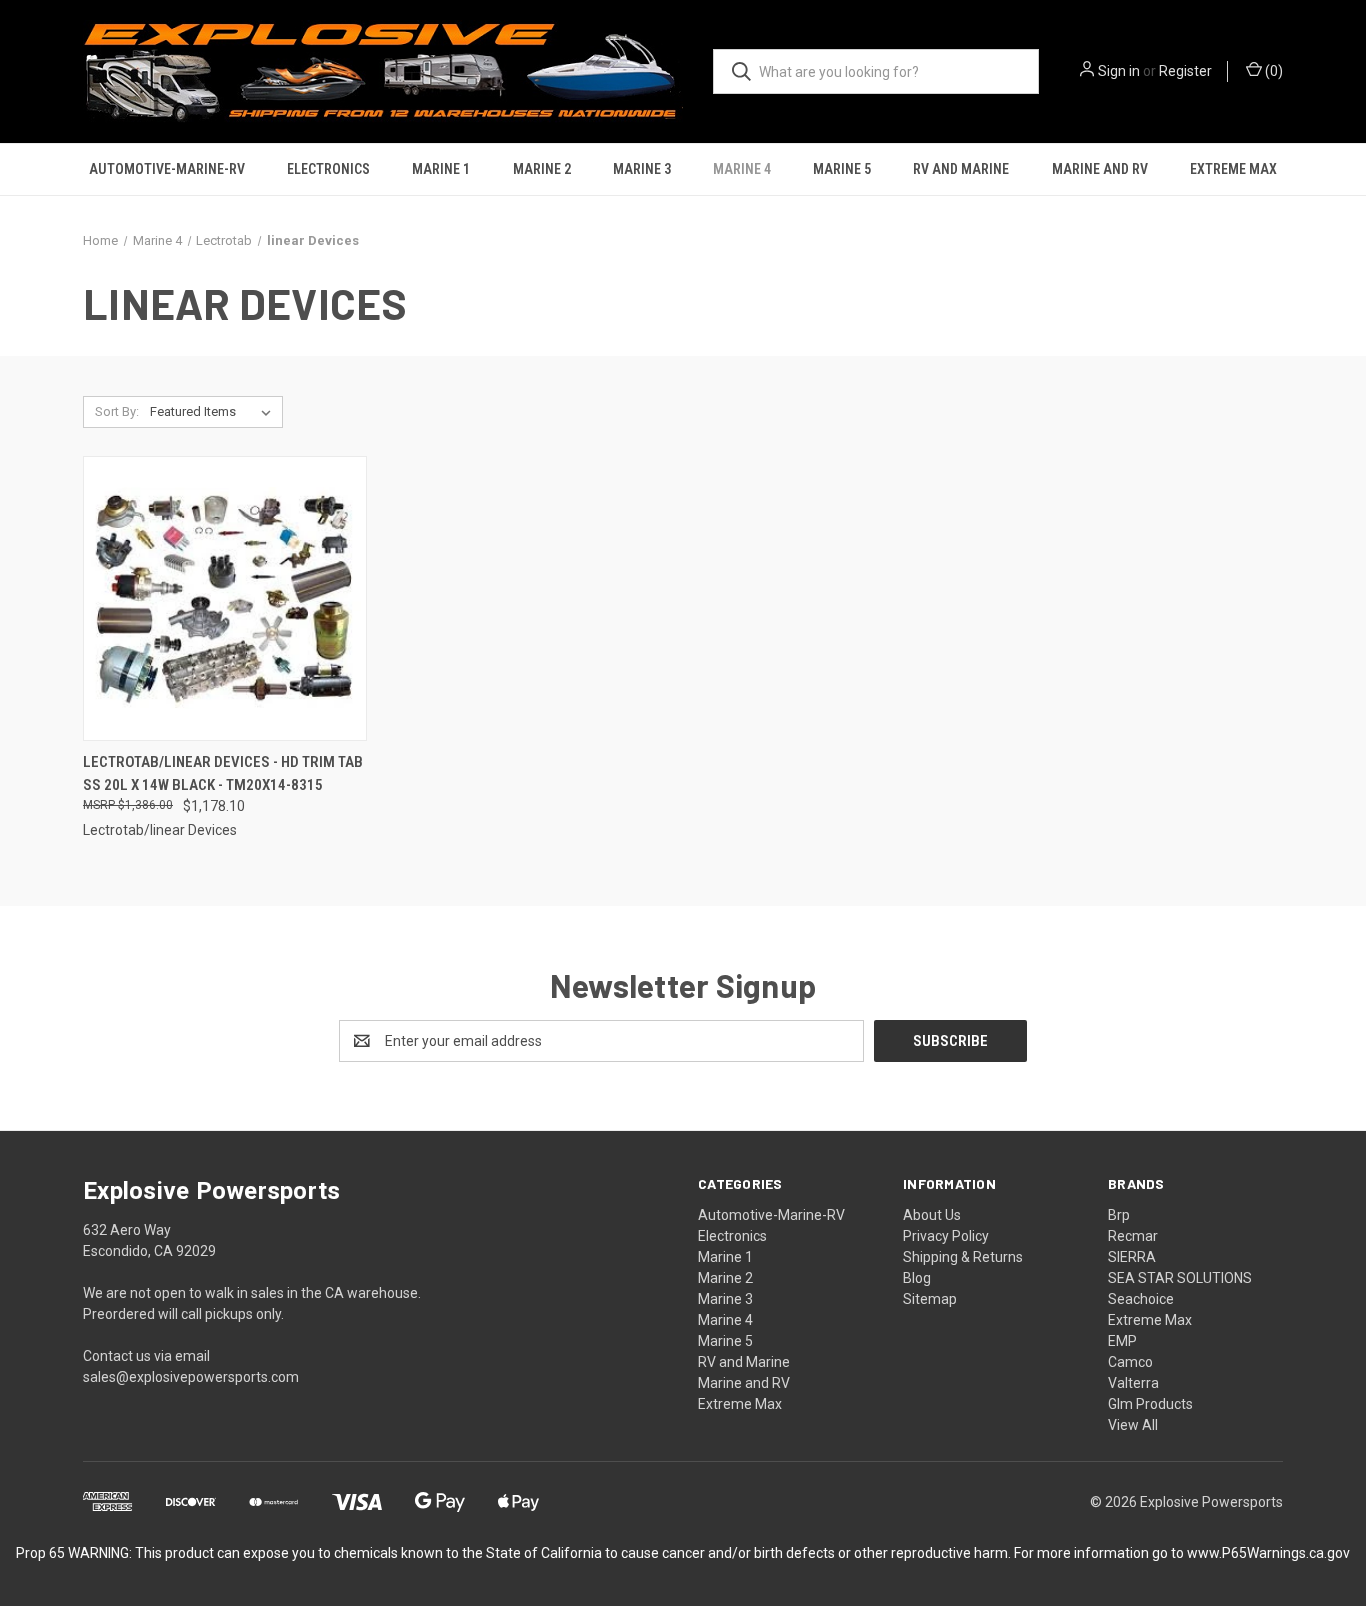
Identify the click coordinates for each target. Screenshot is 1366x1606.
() (1272, 71)
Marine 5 (842, 169)
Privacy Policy (946, 1236)
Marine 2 (542, 169)
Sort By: (117, 411)
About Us (932, 1215)
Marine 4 (742, 169)
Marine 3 (642, 169)
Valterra (1133, 1383)
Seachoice (1141, 1299)
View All (1133, 1425)
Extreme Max (1233, 169)
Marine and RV (1100, 169)
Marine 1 (441, 169)
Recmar (1133, 1236)
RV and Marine (961, 169)
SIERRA (1132, 1257)
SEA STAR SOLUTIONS (1180, 1278)
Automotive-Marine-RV (167, 169)
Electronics (328, 169)
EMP (1122, 1341)
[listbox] (214, 412)
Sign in (1119, 71)
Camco (1130, 1362)
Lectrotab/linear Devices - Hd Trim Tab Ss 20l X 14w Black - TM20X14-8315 (223, 773)
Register (1185, 71)
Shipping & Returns (963, 1257)
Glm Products (1150, 1404)
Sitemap (930, 1299)
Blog (917, 1278)
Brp (1119, 1215)
